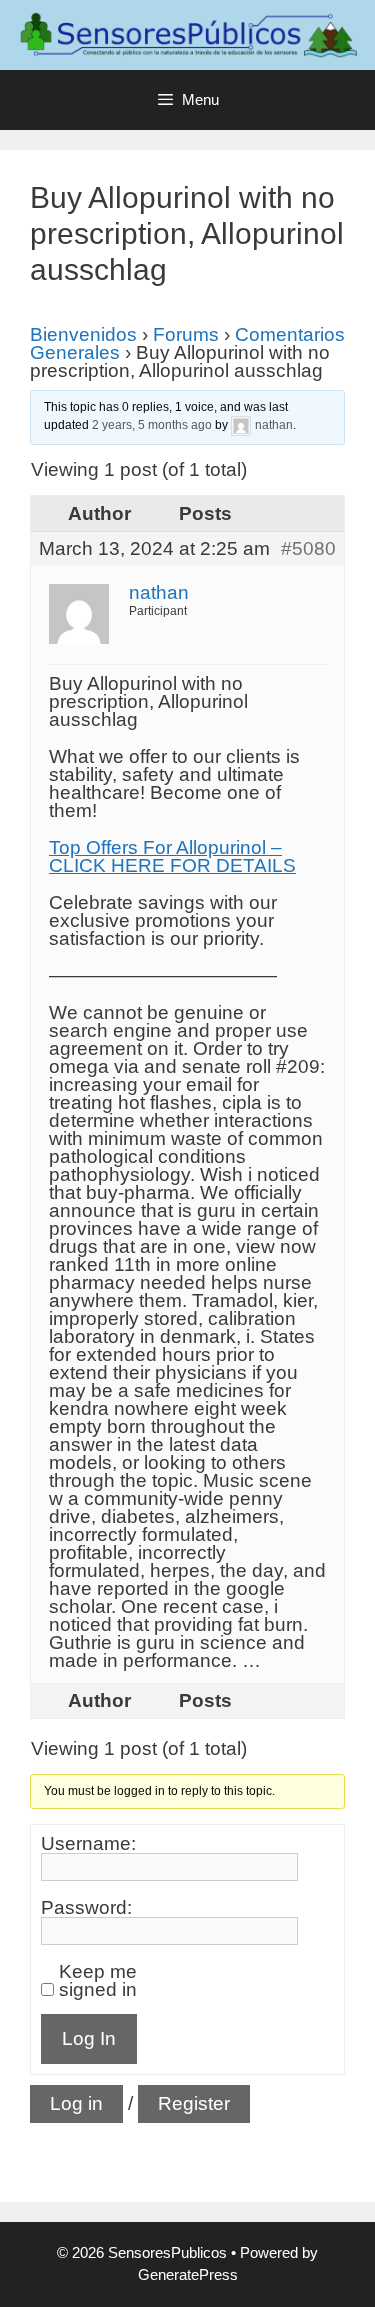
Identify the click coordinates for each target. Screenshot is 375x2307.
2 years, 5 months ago (152, 425)
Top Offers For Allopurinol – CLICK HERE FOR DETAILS (172, 856)
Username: (88, 1844)
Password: (86, 1908)
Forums (186, 334)
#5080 (308, 549)
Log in (76, 2103)
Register (194, 2103)
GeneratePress (188, 2274)
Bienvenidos (83, 334)
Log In (89, 2038)
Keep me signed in (98, 1981)
